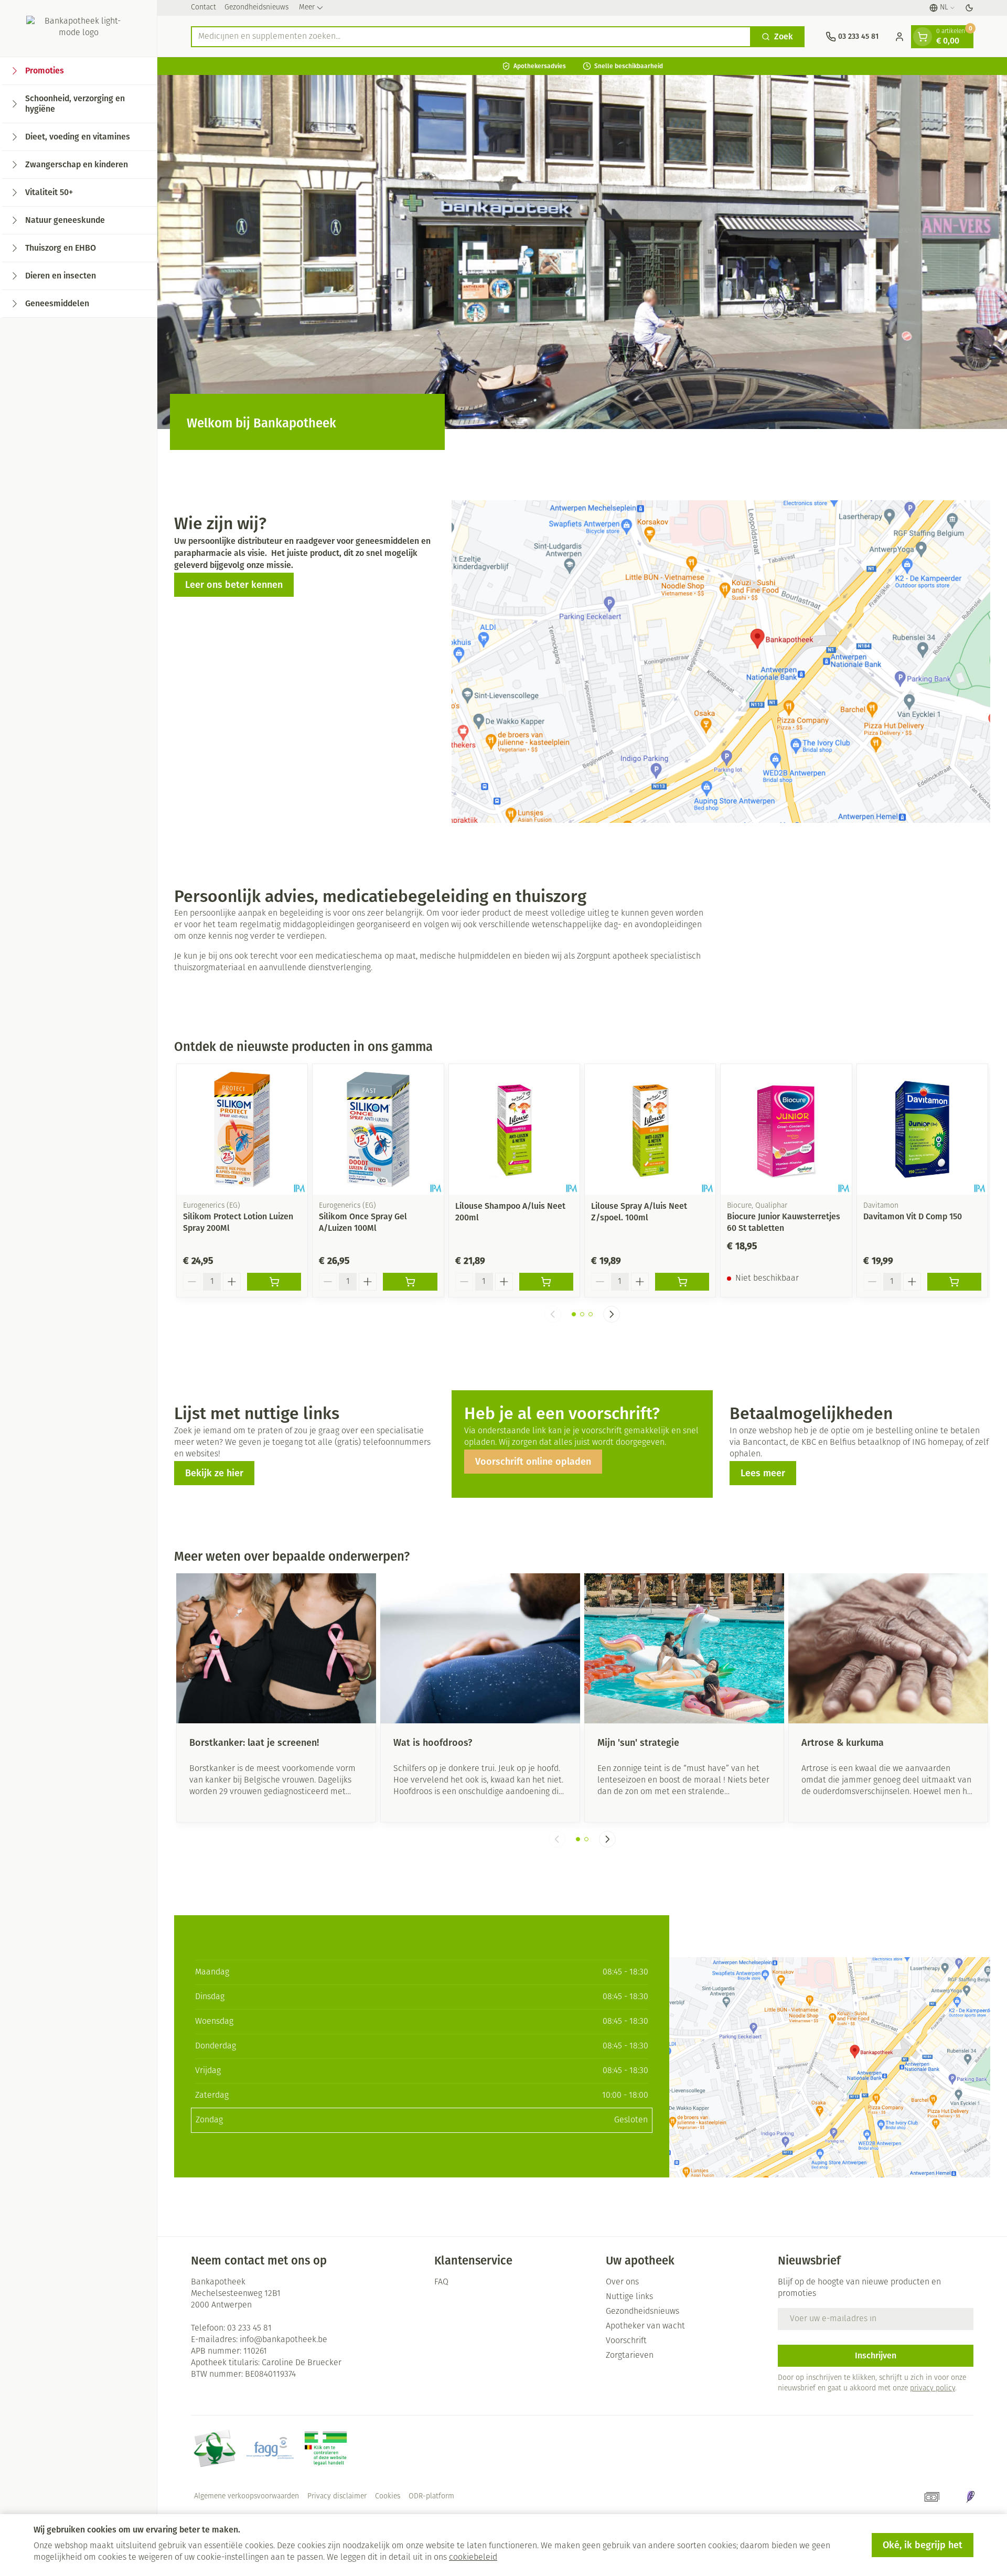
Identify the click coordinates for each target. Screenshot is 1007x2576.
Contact (203, 8)
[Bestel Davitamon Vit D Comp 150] (954, 1282)
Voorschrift (626, 2341)
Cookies (388, 2497)
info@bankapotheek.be (283, 2340)
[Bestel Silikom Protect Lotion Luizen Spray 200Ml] (274, 1282)
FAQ (441, 2282)
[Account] (899, 37)
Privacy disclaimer (337, 2497)
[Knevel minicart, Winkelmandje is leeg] (923, 37)
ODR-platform (431, 2497)
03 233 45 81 (249, 2328)
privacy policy (933, 2389)
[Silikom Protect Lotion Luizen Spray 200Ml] (242, 1129)
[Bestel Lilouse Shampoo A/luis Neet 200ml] (546, 1282)
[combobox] (471, 37)
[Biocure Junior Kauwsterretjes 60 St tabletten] (786, 1129)
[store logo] (78, 28)
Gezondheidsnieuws (256, 8)
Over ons (622, 2282)
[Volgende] (612, 1314)
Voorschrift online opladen (533, 1462)
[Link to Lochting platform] (970, 2497)
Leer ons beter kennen (234, 585)
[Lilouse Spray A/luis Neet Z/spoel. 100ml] (650, 1129)
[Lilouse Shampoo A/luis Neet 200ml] (514, 1129)
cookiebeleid (473, 2558)
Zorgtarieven (630, 2356)
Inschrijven (876, 2355)
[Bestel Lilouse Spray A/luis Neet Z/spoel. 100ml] (682, 1282)
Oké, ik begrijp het (923, 2545)
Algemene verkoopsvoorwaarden (247, 2497)
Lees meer (763, 1473)
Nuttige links (629, 2297)
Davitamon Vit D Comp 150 (913, 1216)
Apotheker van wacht (645, 2326)
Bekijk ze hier (214, 1473)
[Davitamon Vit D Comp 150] (922, 1129)
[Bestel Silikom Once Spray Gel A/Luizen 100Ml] (410, 1282)
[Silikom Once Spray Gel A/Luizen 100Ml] (378, 1129)
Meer (307, 8)
